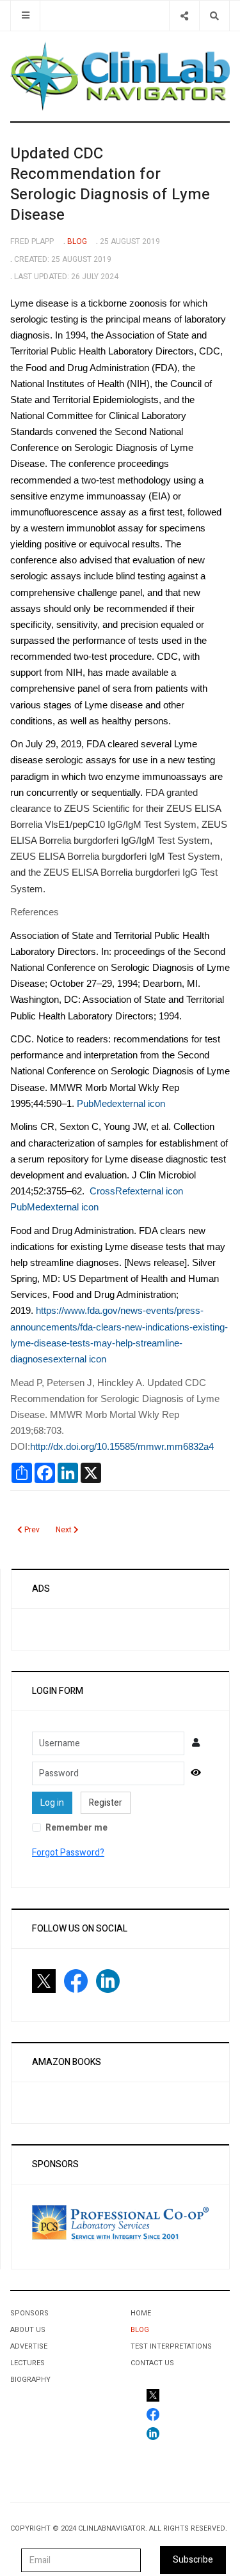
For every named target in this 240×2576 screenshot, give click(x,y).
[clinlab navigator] (120, 76)
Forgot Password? (68, 1853)
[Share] (184, 16)
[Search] (214, 16)
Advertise (29, 2346)
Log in (52, 1803)
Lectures (28, 2363)
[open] (25, 16)
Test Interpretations (171, 2346)
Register (106, 1803)
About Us (28, 2330)
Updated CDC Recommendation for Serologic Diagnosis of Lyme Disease (110, 184)
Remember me (76, 1828)
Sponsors (29, 2313)
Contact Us (152, 2363)
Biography (30, 2380)
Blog (140, 2330)
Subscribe (193, 2560)
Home (141, 2313)
